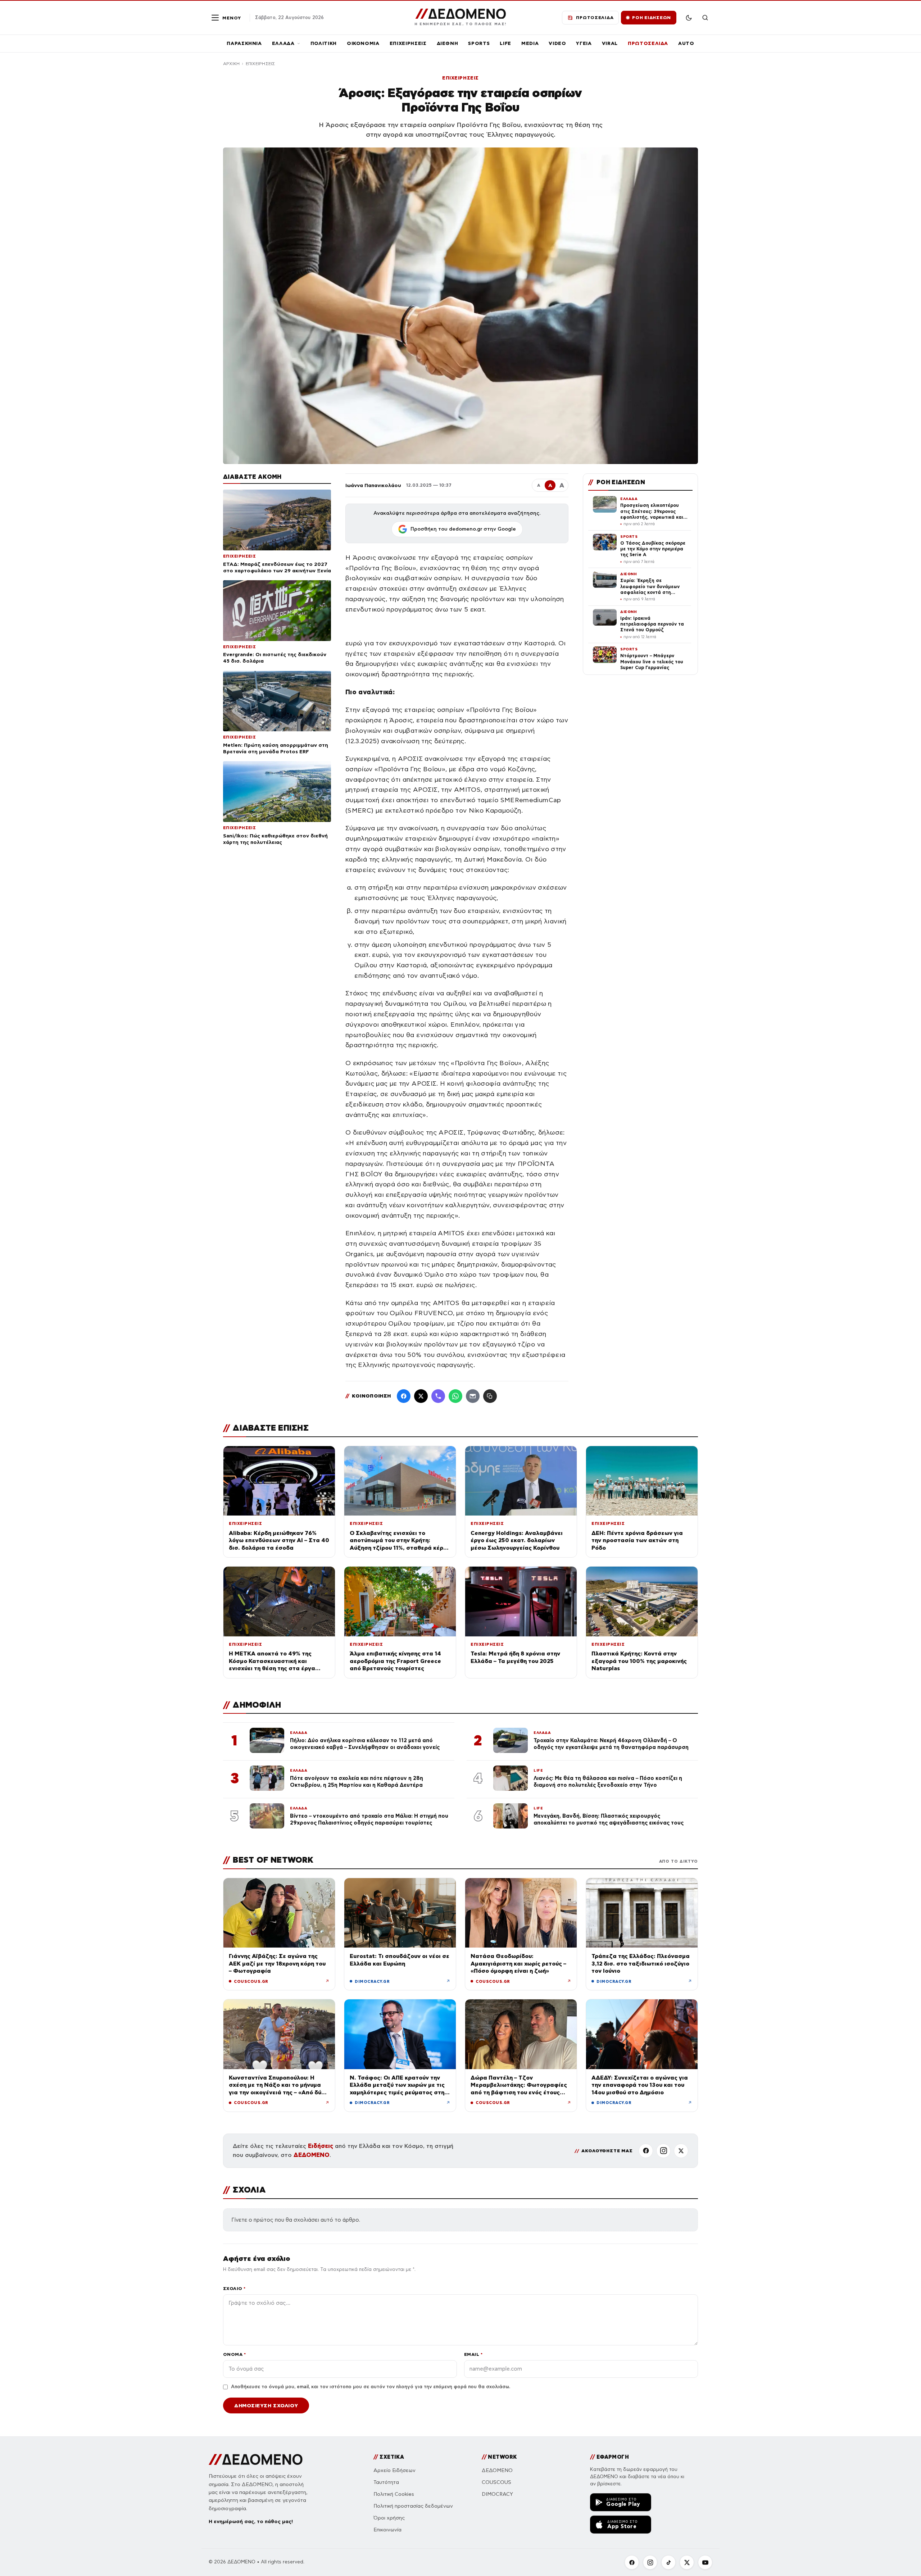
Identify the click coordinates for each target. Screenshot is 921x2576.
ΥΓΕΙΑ (584, 43)
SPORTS (479, 43)
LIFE (505, 43)
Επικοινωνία (387, 2530)
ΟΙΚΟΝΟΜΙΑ (363, 43)
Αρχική (231, 64)
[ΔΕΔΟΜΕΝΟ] (256, 2459)
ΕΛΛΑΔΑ (283, 43)
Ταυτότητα (386, 2482)
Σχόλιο (234, 2288)
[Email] (473, 1396)
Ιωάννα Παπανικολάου (373, 485)
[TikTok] (668, 2562)
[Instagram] (663, 2151)
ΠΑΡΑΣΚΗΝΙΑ (244, 43)
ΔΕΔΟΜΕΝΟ (312, 2155)
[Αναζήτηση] (705, 18)
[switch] (689, 18)
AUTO (686, 43)
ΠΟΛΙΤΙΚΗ (324, 43)
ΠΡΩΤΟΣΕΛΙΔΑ (648, 43)
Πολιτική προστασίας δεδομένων (413, 2506)
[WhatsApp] (455, 1396)
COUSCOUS (496, 2482)
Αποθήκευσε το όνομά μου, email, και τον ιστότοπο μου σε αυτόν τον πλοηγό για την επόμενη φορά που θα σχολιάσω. (371, 2387)
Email (473, 2354)
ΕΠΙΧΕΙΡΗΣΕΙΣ (408, 43)
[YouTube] (705, 2562)
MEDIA (530, 43)
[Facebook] (404, 1396)
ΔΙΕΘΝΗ (448, 43)
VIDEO (557, 43)
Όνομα (234, 2354)
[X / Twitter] (421, 1396)
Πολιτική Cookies (394, 2494)
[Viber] (438, 1396)
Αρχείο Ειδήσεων (394, 2470)
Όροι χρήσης (389, 2518)
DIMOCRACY (497, 2494)
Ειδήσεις (321, 2146)
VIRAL (610, 43)
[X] (681, 2151)
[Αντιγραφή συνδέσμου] (490, 1396)
